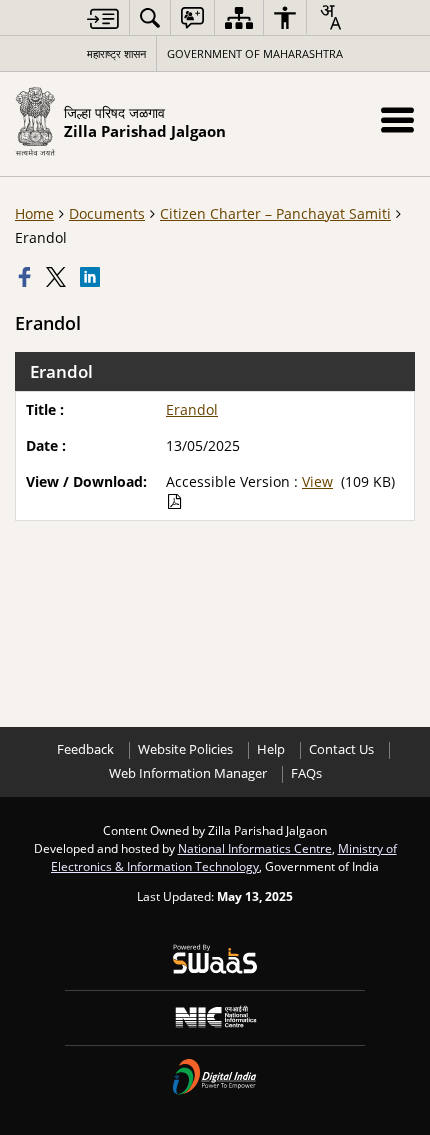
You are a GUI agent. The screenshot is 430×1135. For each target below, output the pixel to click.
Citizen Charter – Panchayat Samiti (275, 213)
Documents (107, 213)
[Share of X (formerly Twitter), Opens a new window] (58, 277)
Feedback (85, 749)
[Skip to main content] (103, 18)
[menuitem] (150, 17)
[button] (397, 119)
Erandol (192, 409)
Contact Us (341, 749)
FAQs (306, 773)
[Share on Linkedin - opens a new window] (92, 277)
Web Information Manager (188, 773)
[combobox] (330, 17)
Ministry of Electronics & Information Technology (224, 857)
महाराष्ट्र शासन (116, 53)
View (317, 481)
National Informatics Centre (255, 848)
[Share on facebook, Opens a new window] (27, 277)
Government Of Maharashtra (255, 53)
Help (271, 749)
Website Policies (185, 749)
